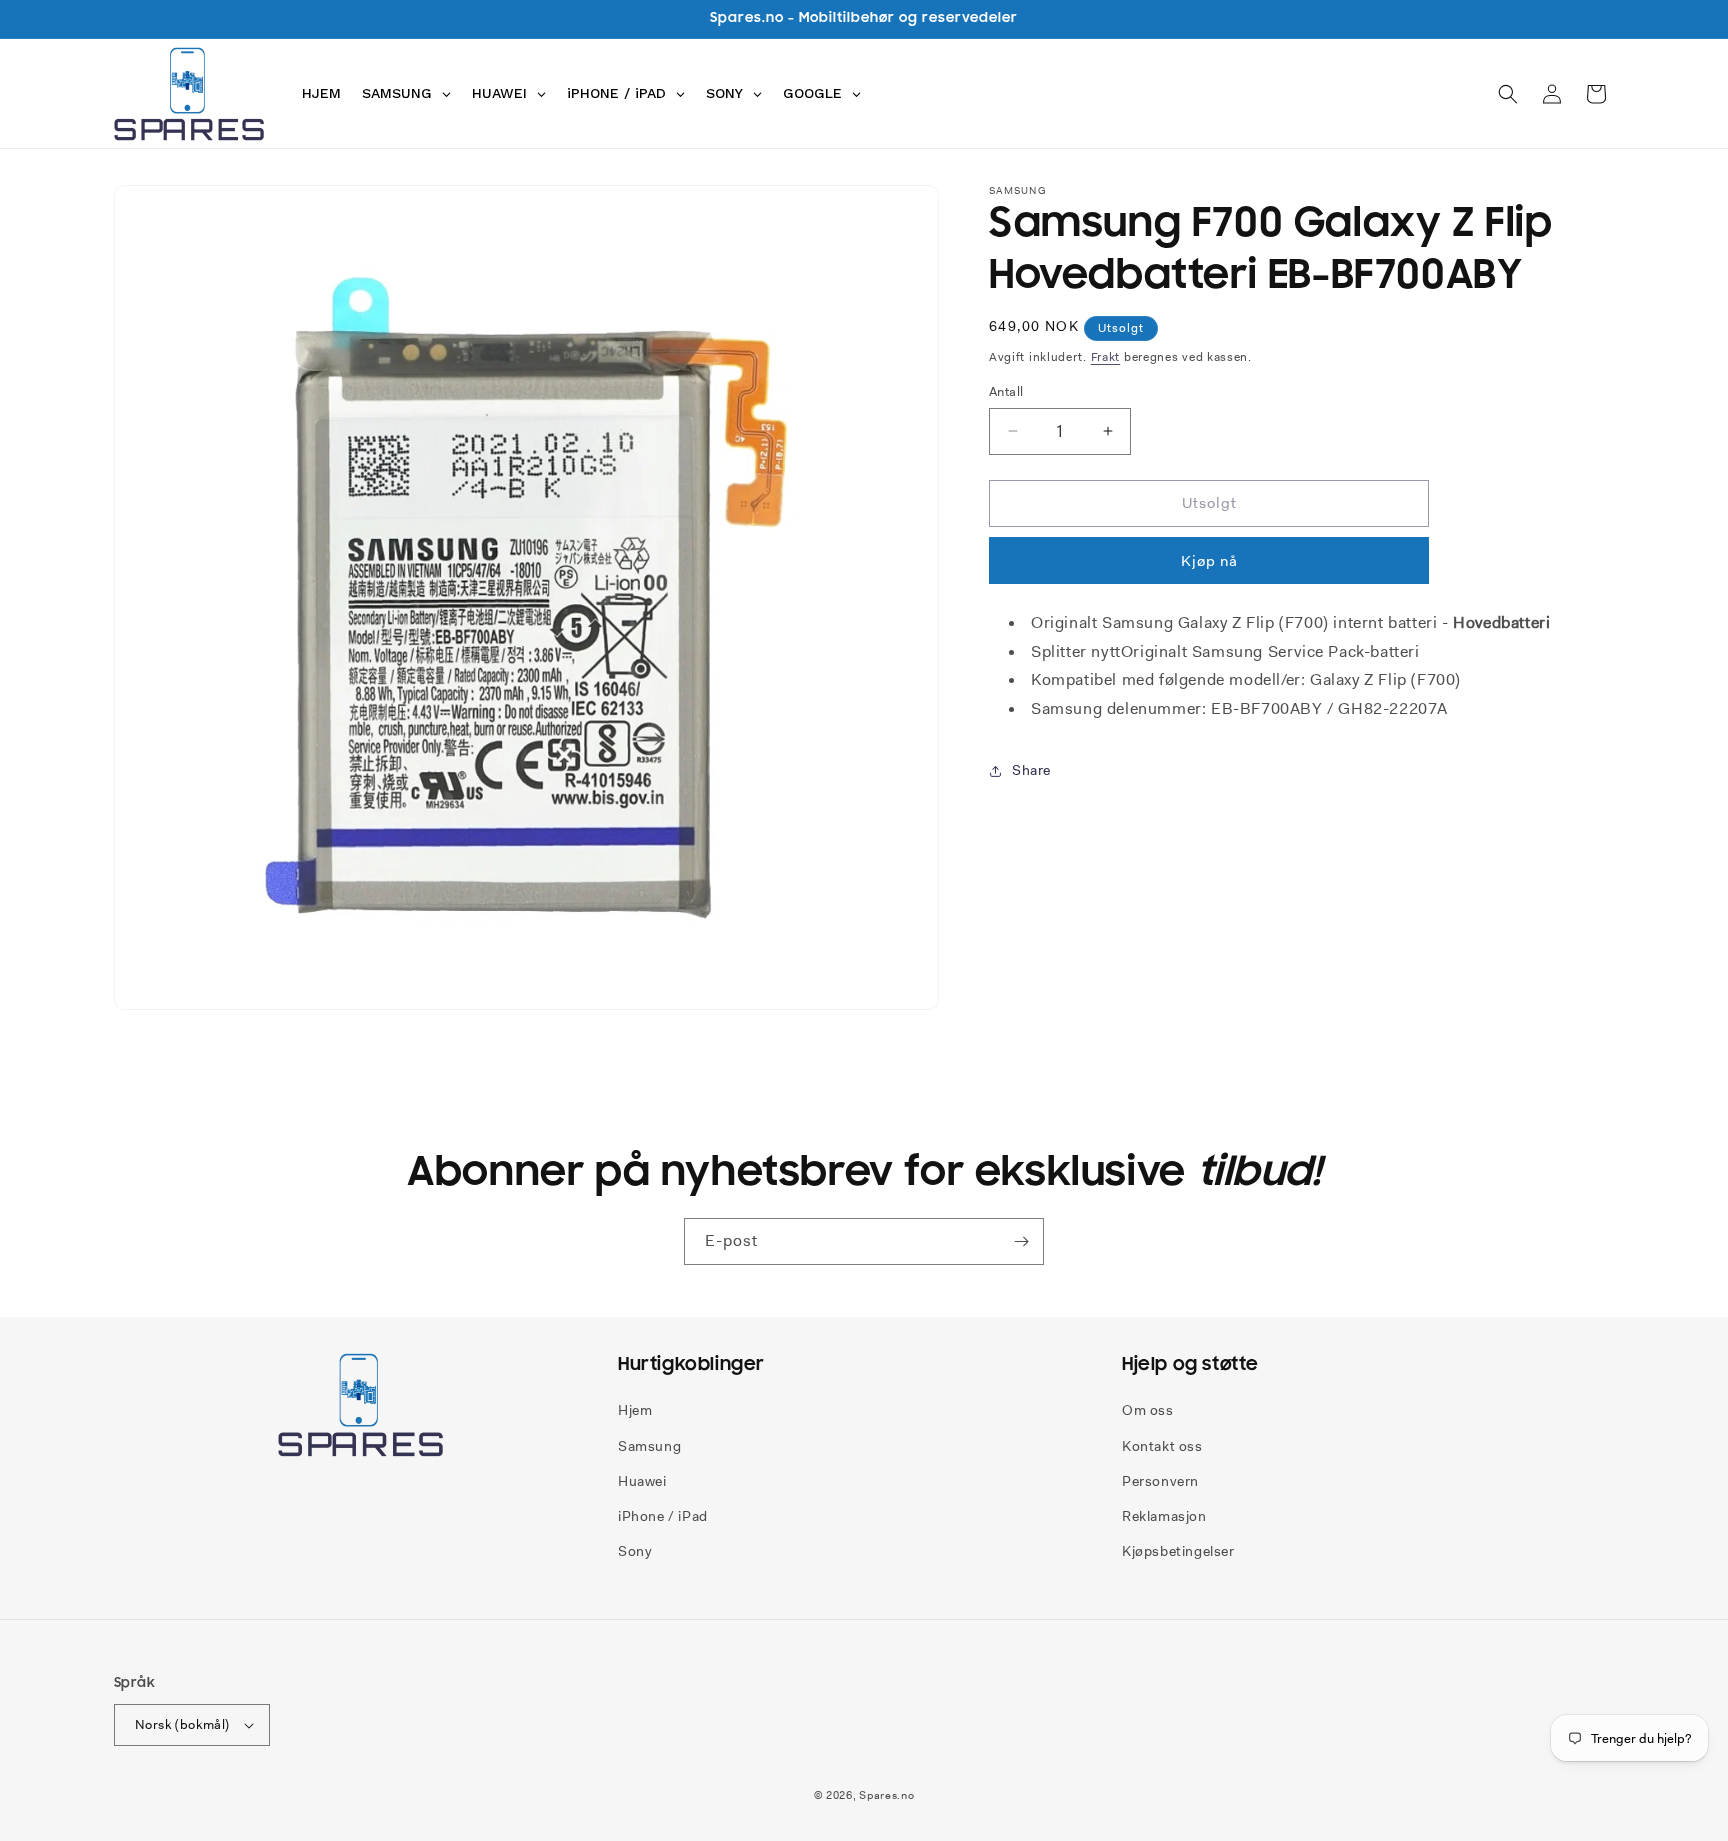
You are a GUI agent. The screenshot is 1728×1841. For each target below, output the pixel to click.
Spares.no (886, 1795)
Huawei (642, 1481)
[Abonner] (1021, 1241)
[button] (1508, 94)
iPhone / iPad (663, 1516)
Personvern (1160, 1481)
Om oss (1148, 1410)
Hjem (635, 1410)
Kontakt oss (1162, 1446)
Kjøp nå (1209, 561)
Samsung (649, 1446)
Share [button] (1031, 770)
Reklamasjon (1164, 1516)
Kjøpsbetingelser (1178, 1551)
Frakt (1106, 357)
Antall (1006, 391)
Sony (635, 1551)
